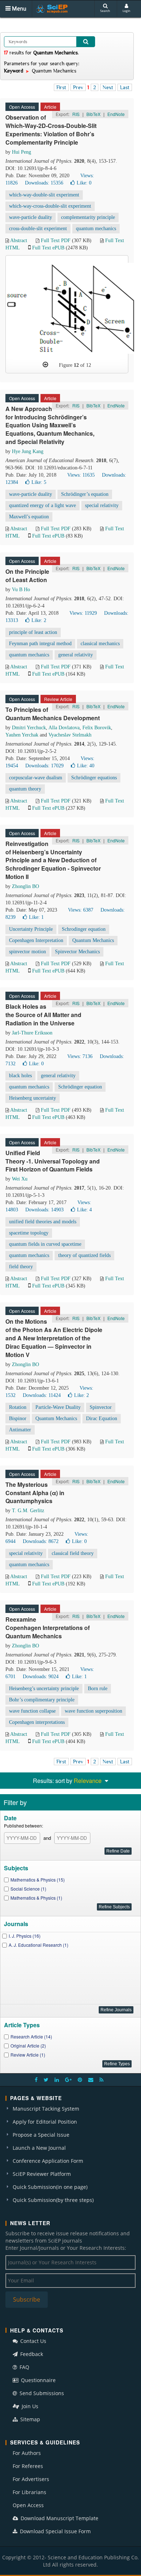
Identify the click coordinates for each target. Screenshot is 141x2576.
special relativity (102, 505)
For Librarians (29, 2492)
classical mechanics (100, 644)
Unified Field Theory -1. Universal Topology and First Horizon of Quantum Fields (53, 1161)
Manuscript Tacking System (46, 2109)
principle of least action (33, 632)
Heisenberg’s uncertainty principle (44, 1689)
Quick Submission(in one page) (50, 2187)
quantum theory (25, 789)
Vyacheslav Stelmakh (70, 735)
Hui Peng (22, 152)
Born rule (98, 1689)
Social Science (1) (28, 1889)
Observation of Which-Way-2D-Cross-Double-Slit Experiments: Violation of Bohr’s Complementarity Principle (51, 130)
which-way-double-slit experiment (44, 195)
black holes (20, 1076)
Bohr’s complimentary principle (42, 1700)
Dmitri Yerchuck (29, 728)
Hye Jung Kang (28, 451)
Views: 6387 (81, 910)
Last (125, 87)
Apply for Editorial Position (45, 2122)
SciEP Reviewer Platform (42, 2174)
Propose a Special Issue (41, 2135)
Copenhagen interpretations (37, 1722)
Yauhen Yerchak (22, 735)
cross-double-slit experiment (38, 229)
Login (126, 11)
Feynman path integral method (40, 644)
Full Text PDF (56, 240)
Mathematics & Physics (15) (38, 1880)
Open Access (28, 2505)
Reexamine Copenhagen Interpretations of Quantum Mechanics (48, 1628)
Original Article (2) (28, 2046)
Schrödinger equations (94, 778)
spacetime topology (29, 1233)
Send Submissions (41, 2393)
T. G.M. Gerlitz (28, 1511)
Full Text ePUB (48, 248)
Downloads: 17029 (44, 766)
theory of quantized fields (84, 1255)
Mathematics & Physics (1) (36, 1898)
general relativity (76, 655)
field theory (21, 1267)
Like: (84, 183)
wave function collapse (32, 1711)
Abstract (19, 240)
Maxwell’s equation (29, 517)
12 (76, 365)
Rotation (18, 1407)
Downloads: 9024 (41, 1677)
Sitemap (29, 2419)
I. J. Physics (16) (25, 1936)
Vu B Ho (21, 590)
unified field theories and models (43, 1222)
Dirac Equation (102, 1418)
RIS (76, 114)
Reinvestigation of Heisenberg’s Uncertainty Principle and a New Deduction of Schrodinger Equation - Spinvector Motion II (53, 860)
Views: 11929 (83, 613)
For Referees (28, 2466)
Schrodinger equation (84, 929)
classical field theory (73, 1553)
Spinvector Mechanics (77, 952)
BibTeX (93, 114)
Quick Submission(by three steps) (53, 2200)
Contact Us (33, 2341)
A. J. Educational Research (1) (39, 1945)
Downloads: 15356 (44, 183)
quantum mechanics (96, 229)
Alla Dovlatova (64, 728)
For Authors (27, 2453)
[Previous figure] (45, 365)
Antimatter (20, 1430)
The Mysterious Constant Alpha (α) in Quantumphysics (35, 1493)
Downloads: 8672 (41, 1541)
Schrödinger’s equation (85, 494)
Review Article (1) (28, 2055)
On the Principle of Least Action (27, 576)
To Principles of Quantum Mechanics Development (53, 714)
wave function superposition (93, 1711)
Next (108, 87)
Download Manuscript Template (59, 2518)
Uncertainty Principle (31, 929)
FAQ (24, 2367)
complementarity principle (88, 217)
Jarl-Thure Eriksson (32, 1033)
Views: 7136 (80, 1056)
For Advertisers (31, 2479)
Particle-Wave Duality (58, 1407)
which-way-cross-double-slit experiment (50, 206)
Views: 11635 (81, 475)
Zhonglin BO (25, 886)
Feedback (31, 2354)
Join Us (29, 2406)
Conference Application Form (48, 2161)
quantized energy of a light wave (42, 505)
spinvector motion (27, 952)
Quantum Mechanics (93, 940)
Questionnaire (38, 2380)
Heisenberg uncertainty (33, 1098)
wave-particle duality (31, 217)
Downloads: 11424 (42, 1395)
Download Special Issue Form (55, 2531)
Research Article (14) (31, 2036)
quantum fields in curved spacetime (45, 1244)
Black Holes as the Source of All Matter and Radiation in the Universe (43, 1015)
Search (105, 11)
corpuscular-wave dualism (36, 778)
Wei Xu (20, 1179)
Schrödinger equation (80, 1087)
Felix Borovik (97, 728)
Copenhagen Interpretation (36, 940)
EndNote (116, 114)
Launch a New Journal (39, 2148)
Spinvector (101, 1407)
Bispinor (18, 1418)
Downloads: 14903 (44, 1210)
